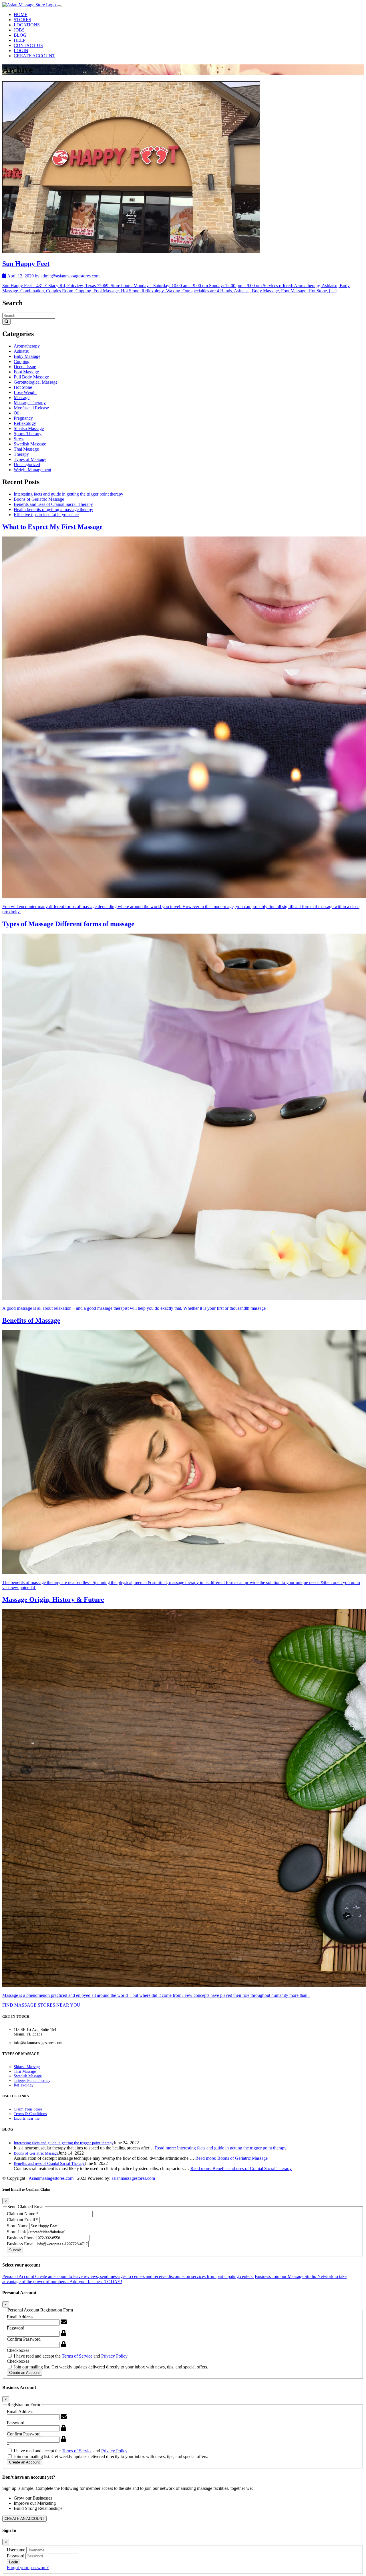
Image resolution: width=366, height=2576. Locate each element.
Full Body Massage (31, 377)
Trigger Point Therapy (32, 2081)
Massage (22, 398)
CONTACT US (28, 45)
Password (16, 2328)
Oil (17, 413)
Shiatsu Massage (29, 428)
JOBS (19, 30)
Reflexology (25, 423)
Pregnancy (23, 418)
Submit (15, 2250)
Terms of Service (77, 2356)
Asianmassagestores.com (51, 2178)
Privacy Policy (114, 2356)
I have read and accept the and (70, 2356)
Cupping (22, 361)
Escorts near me (27, 2118)
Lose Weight (25, 392)
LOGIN (21, 51)
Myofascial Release (31, 408)
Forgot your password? (28, 2568)
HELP (20, 40)
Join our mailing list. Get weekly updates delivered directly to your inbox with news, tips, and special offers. (110, 2367)
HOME (21, 14)
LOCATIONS (27, 25)
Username (17, 2550)
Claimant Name (23, 2214)
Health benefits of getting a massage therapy (53, 509)
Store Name (18, 2226)
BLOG (20, 35)
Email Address (20, 2317)
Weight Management (32, 470)
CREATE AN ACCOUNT (24, 2519)
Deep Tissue (25, 367)
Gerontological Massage (36, 382)
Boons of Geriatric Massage (39, 499)
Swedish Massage (30, 444)
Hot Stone (23, 387)
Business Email (21, 2244)
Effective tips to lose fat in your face (46, 515)
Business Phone (22, 2238)
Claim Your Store (28, 2109)
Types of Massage (30, 459)
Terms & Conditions (30, 2114)
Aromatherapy (27, 346)
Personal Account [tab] (128, 2276)
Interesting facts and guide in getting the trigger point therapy (68, 494)
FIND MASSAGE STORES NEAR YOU (41, 2005)
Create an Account (24, 2373)
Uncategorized (27, 464)
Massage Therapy (30, 403)
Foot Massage (26, 372)
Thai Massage (26, 449)
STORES (22, 20)
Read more (221, 2148)
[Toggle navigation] (59, 6)
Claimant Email (23, 2220)
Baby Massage (27, 356)
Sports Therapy (28, 434)
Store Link (17, 2232)
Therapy (21, 454)
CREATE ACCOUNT (34, 56)
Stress (19, 439)
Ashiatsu (22, 351)
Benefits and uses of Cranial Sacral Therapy (53, 504)
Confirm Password (24, 2339)
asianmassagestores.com (133, 2178)
